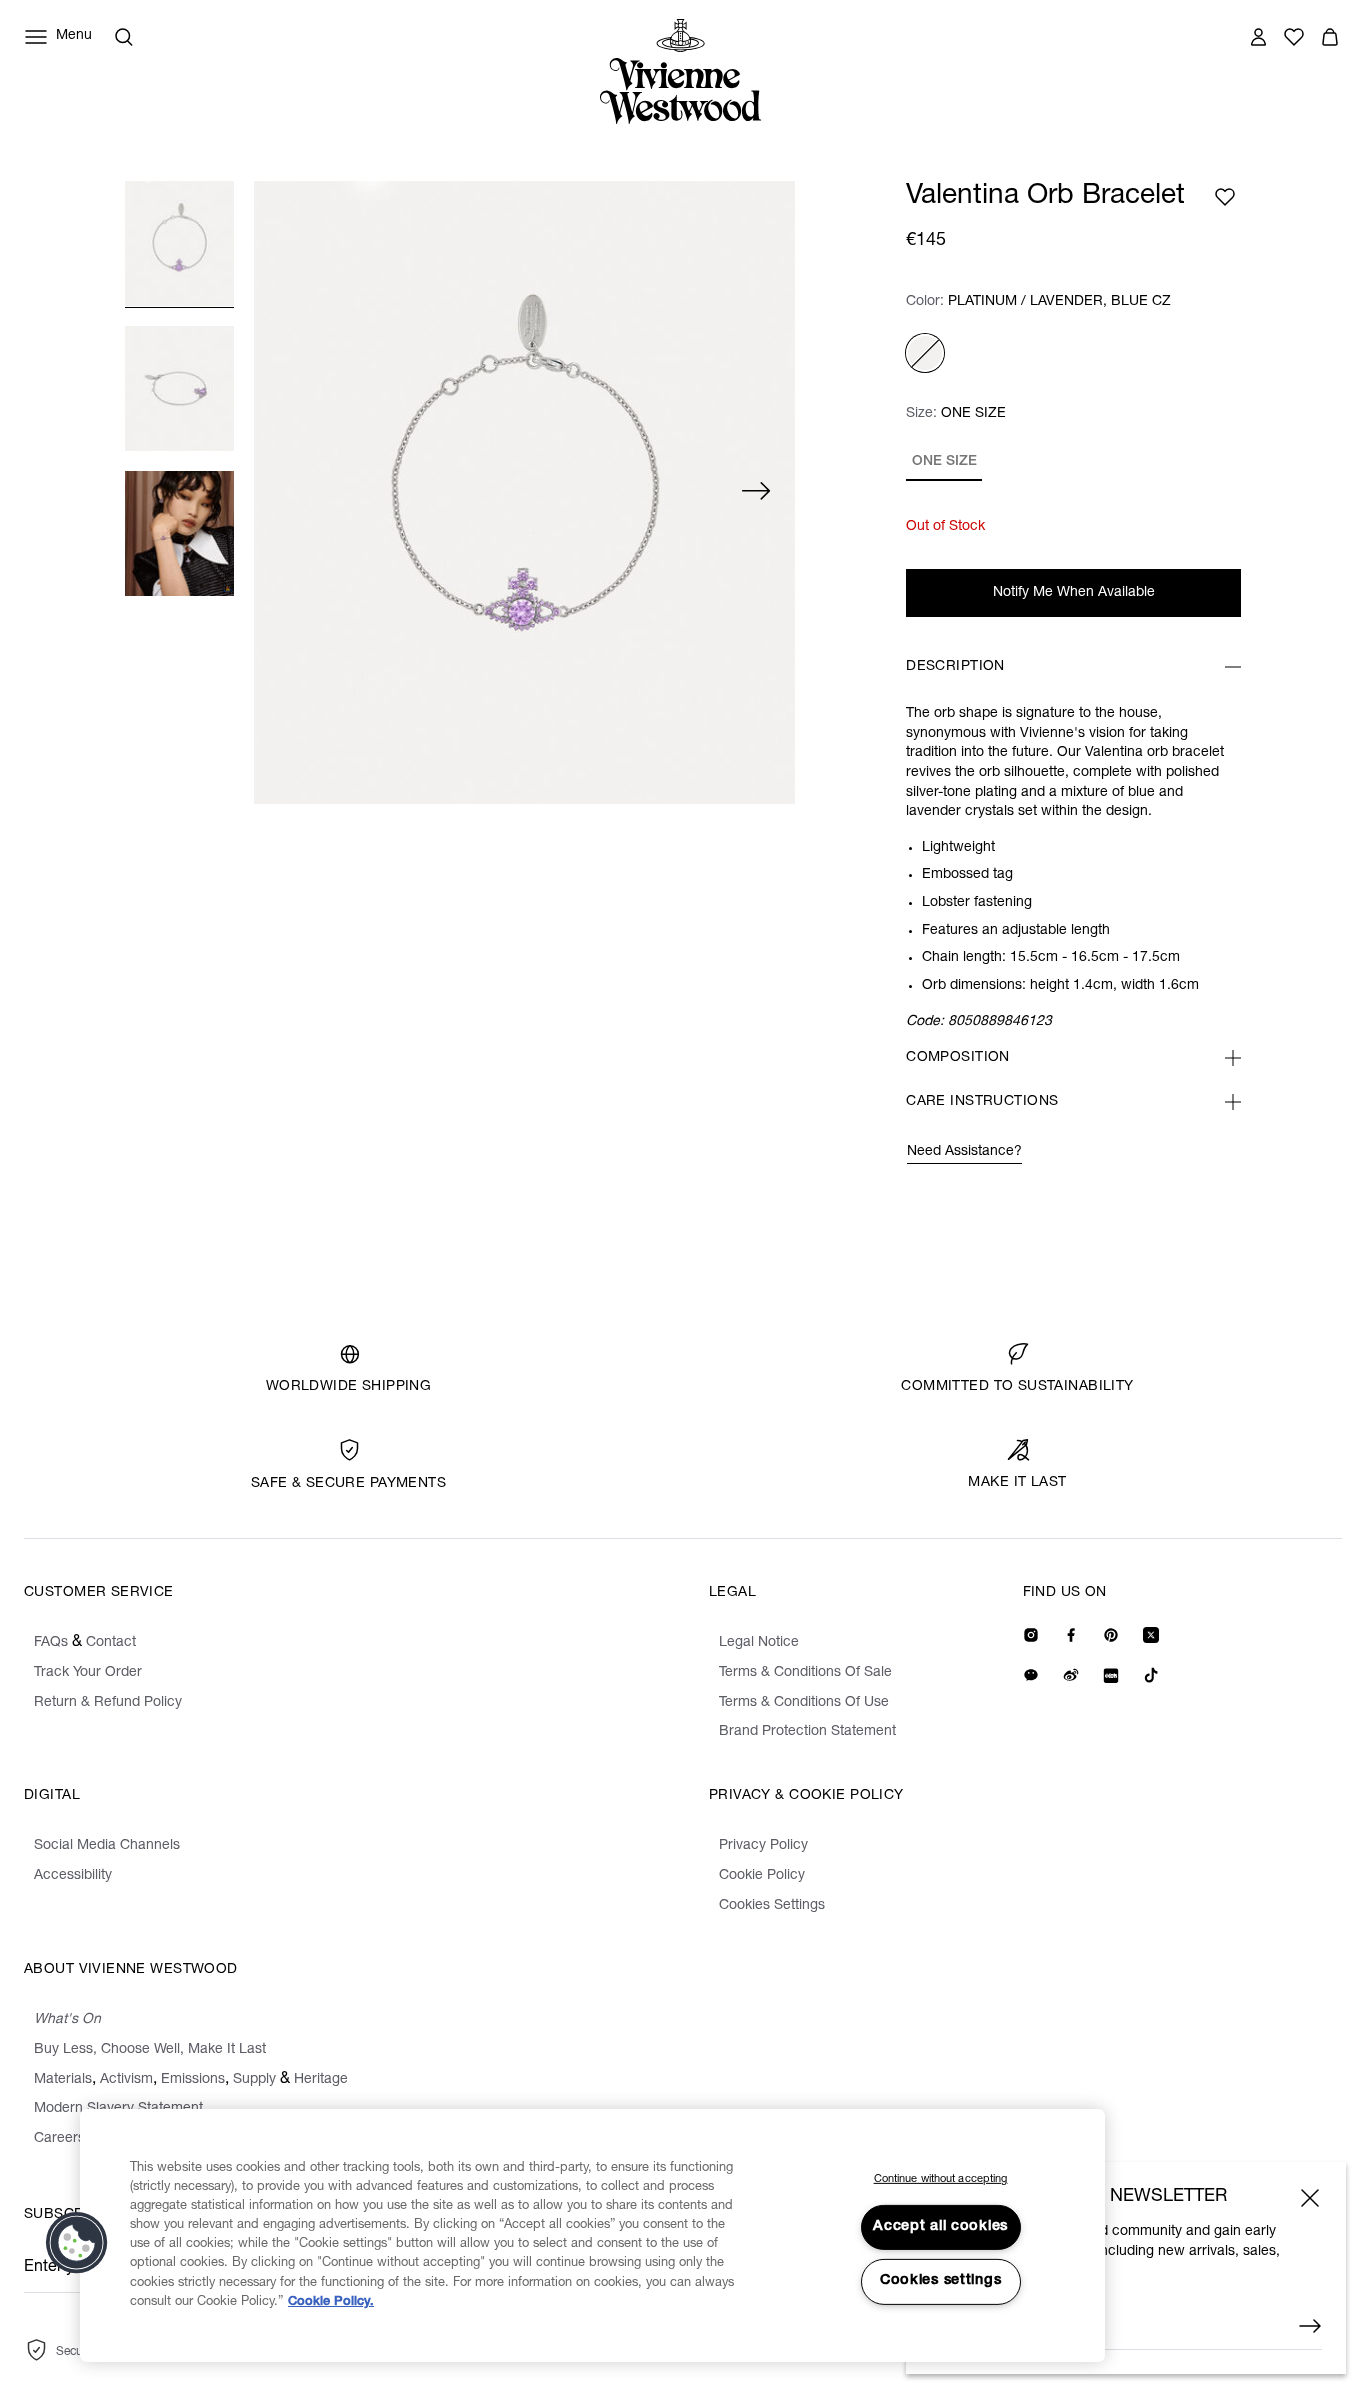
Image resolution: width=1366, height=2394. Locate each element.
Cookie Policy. (331, 2302)
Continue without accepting (941, 2179)
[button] (77, 2243)
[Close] (1310, 2198)
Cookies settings (941, 2281)
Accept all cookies (940, 2227)
